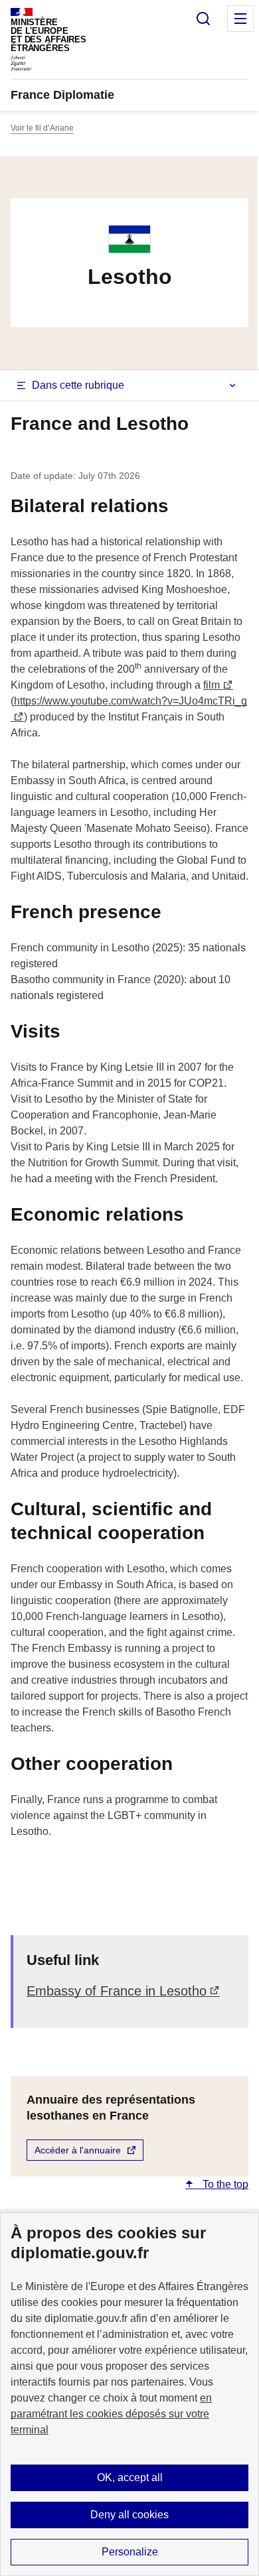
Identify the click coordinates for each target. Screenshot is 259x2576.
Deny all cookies (129, 2515)
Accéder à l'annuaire (78, 2150)
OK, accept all (130, 2477)
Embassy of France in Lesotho (117, 1991)
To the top (224, 2184)
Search (203, 19)
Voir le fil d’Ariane (42, 128)
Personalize (130, 2552)
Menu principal (240, 19)
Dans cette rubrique (78, 385)
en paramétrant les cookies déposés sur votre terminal (111, 2414)
